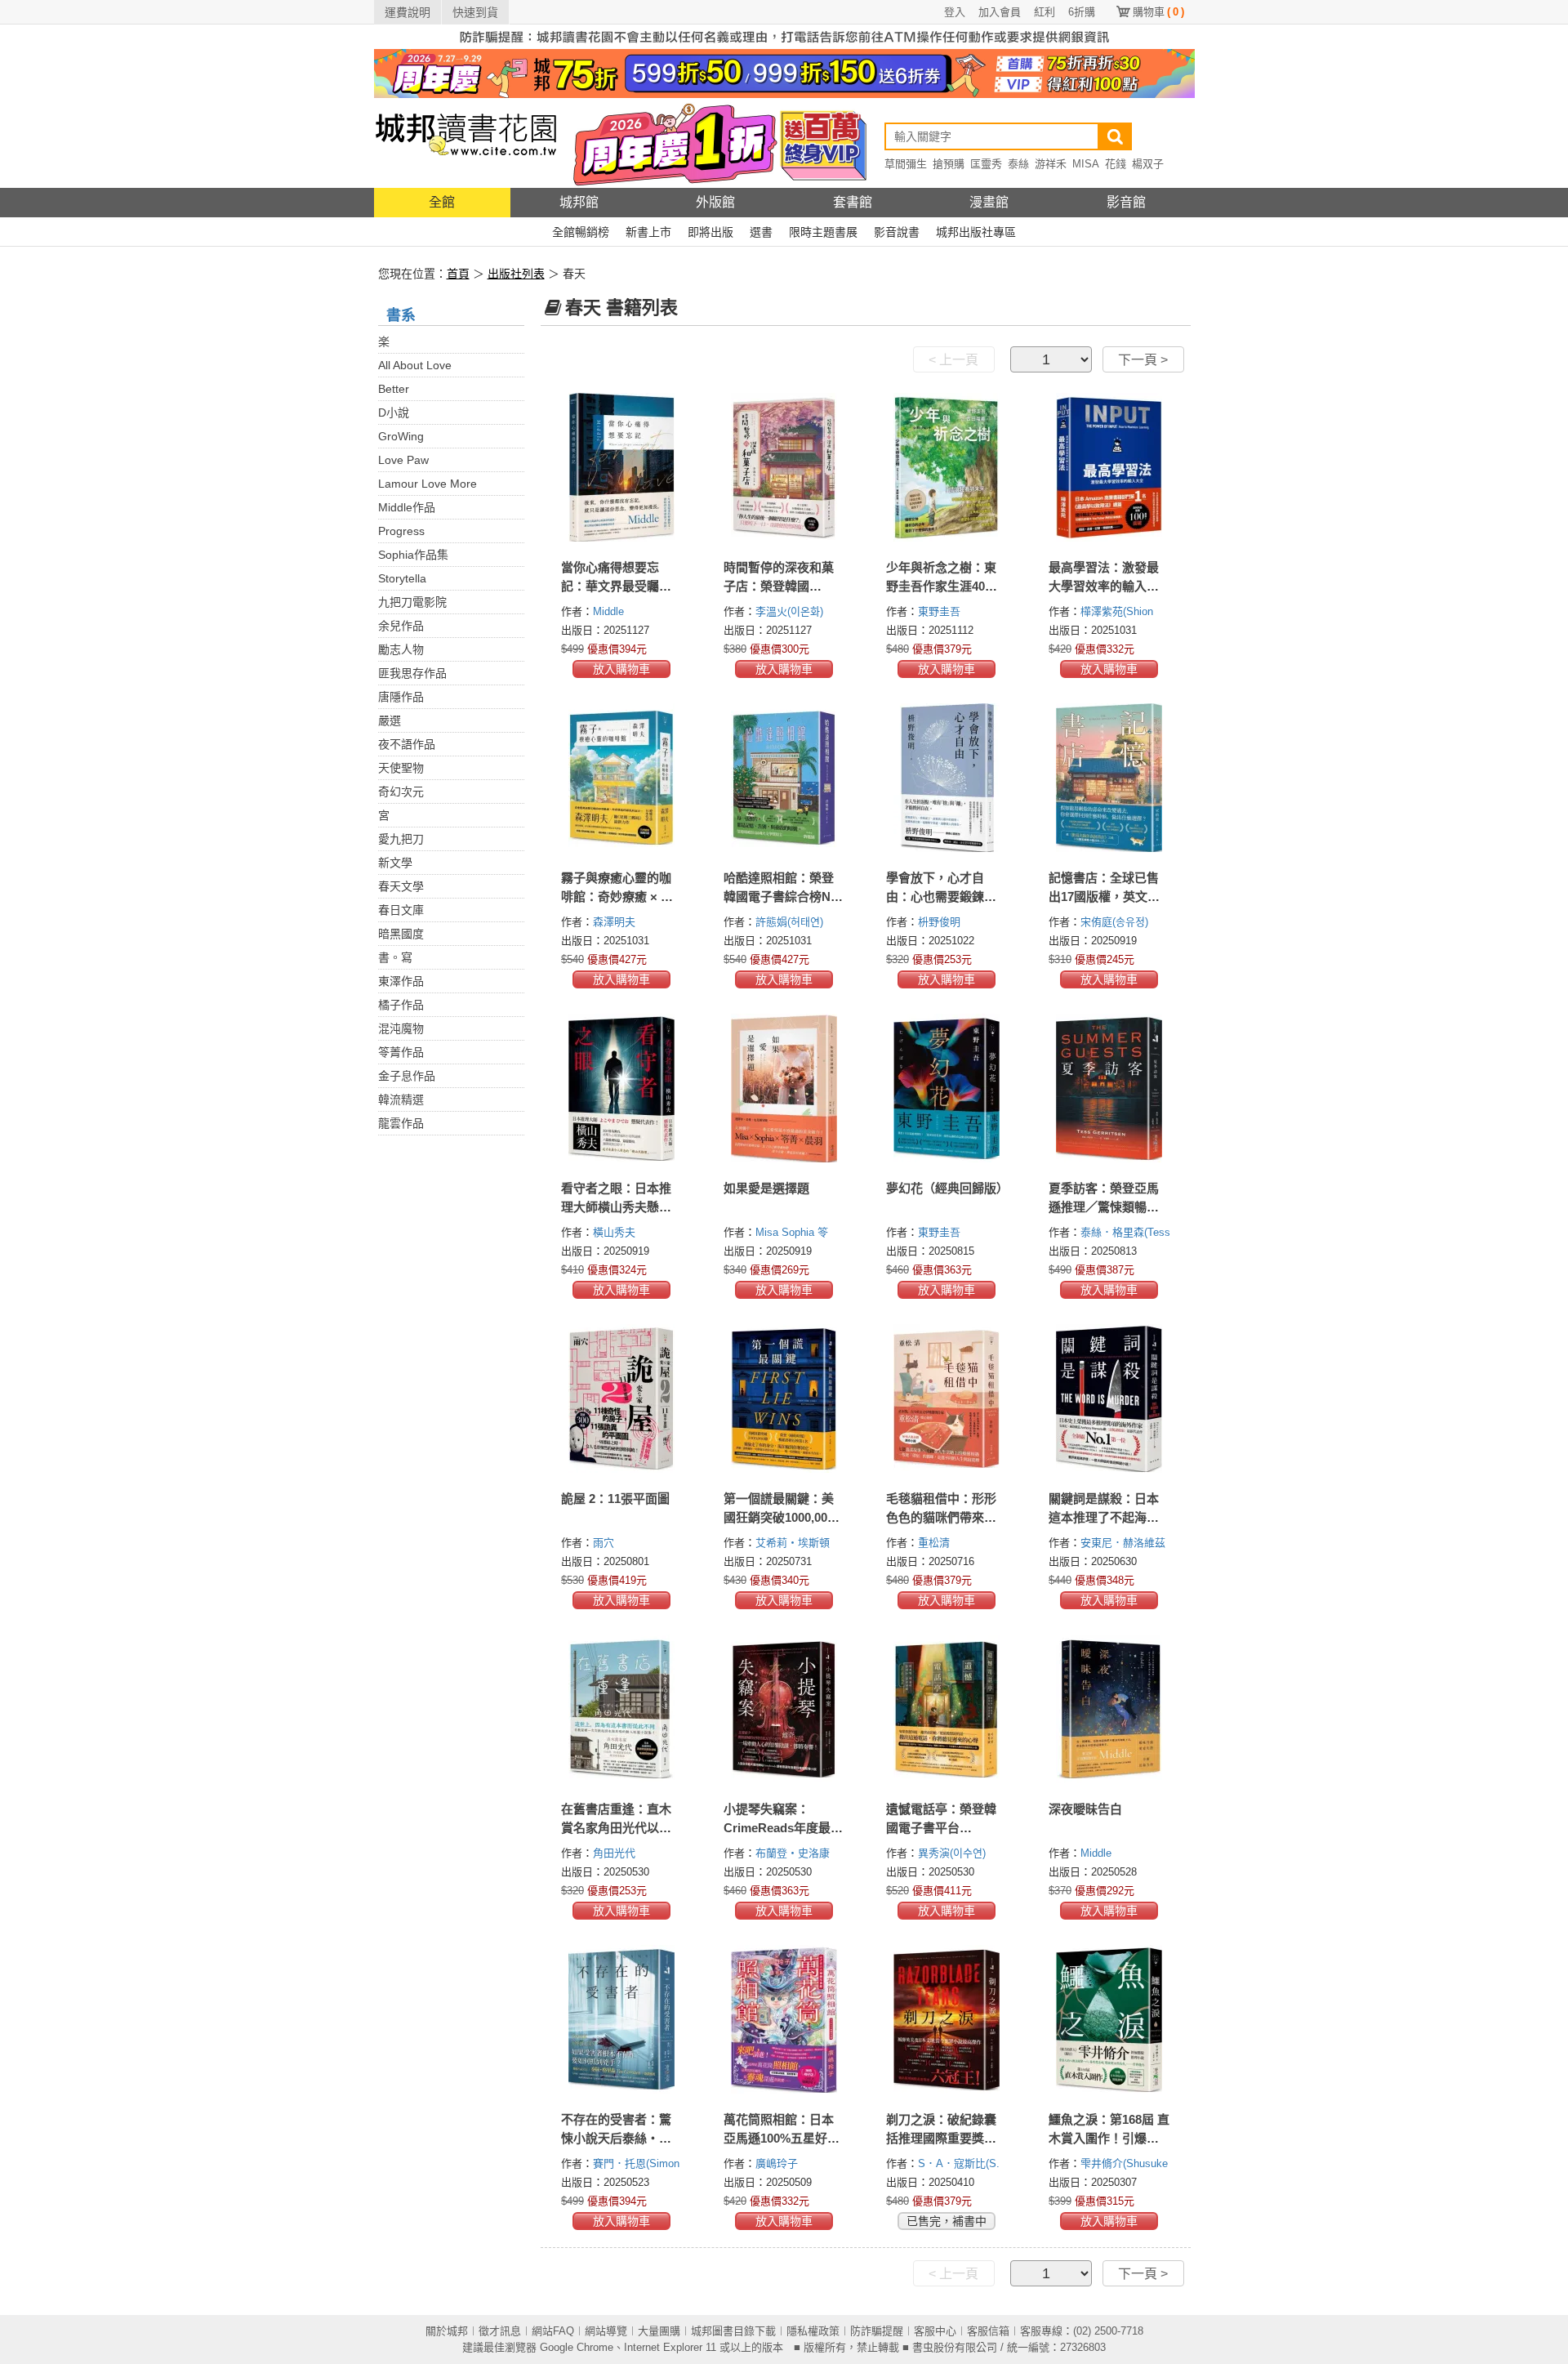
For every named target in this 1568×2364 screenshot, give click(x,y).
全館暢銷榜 (581, 232)
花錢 (1116, 164)
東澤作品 (401, 981)
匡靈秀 (986, 164)
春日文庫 (401, 910)
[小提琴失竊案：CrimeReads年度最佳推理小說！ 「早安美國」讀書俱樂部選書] (784, 1709)
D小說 (394, 413)
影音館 (1126, 202)
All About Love (415, 365)
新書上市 (648, 232)
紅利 (1045, 12)
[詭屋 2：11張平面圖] (622, 1398)
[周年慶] (784, 73)
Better (394, 389)
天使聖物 (401, 768)
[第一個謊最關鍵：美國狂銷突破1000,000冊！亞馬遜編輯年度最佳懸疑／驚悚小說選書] (784, 1398)
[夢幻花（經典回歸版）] (947, 1088)
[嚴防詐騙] (784, 36)
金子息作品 (407, 1076)
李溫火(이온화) (789, 611)
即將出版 (710, 232)
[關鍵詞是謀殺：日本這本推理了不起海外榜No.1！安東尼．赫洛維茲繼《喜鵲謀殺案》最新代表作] (1109, 1398)
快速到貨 (475, 12)
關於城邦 (447, 2331)
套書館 (853, 202)
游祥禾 (1051, 164)
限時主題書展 (823, 232)
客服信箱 (988, 2331)
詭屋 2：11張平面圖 (615, 1499)
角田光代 (616, 1853)
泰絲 (1018, 164)
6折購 (1082, 12)
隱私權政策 (813, 2331)
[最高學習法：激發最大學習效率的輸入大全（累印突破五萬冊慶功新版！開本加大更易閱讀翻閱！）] (1109, 467)
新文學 (395, 863)
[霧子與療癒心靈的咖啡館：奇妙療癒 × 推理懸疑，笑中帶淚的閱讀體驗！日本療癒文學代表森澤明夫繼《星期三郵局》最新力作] (622, 778)
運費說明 (408, 12)
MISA (1086, 164)
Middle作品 (407, 507)
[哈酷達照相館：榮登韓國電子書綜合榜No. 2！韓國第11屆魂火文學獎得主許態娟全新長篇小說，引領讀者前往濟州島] (784, 778)
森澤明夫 (616, 922)
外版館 (715, 202)
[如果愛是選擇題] (784, 1088)
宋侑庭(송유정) (1114, 922)
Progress (401, 531)
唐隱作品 (401, 697)
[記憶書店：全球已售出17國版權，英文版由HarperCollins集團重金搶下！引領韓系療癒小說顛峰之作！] (1109, 778)
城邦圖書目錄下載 (733, 2331)
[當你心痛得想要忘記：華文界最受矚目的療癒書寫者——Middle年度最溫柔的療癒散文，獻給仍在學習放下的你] (622, 467)
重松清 (935, 1543)
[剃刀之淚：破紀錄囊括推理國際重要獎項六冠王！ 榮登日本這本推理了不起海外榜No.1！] (947, 2019)
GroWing (401, 436)
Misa (768, 1232)
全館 (442, 202)
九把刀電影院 (412, 602)
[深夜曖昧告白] (1109, 1709)
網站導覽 (606, 2331)
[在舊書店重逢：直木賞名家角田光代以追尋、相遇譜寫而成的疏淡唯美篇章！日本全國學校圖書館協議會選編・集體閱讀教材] (622, 1709)
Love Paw (403, 460)
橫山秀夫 (616, 1232)
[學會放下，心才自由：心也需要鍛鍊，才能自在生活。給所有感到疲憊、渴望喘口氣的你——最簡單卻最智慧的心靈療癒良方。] (947, 778)
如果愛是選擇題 (766, 1188)
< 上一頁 (953, 360)
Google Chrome (577, 2347)
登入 (955, 12)
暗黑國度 (401, 934)
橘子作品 (401, 1005)
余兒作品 (401, 626)
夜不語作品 (407, 744)
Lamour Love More (428, 484)
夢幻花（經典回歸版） (947, 1188)
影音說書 (897, 232)
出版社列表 (516, 274)
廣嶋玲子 (778, 2163)
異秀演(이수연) (952, 1853)
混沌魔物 (401, 1028)
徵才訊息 (500, 2331)
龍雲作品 (401, 1123)
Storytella (402, 578)
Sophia (800, 1232)
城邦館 (579, 202)
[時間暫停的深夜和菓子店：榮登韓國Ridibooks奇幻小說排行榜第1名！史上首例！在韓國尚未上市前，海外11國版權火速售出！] (784, 467)
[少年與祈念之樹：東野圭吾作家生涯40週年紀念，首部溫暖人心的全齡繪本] (947, 467)
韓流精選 (401, 1099)
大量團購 (659, 2331)
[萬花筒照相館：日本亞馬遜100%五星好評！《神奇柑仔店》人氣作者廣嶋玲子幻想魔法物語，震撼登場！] (784, 2019)
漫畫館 (989, 202)
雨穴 (605, 1543)
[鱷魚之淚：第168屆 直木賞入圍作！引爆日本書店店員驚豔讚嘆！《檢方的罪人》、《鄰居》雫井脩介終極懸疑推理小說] (1109, 2019)
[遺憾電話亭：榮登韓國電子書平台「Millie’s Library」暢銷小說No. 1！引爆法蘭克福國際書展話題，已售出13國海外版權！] (947, 1709)
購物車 (1158, 12)
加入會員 (1000, 12)
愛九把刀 (401, 839)
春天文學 (401, 886)
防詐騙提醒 (877, 2331)
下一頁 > (1143, 360)
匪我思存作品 (412, 673)
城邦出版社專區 (976, 232)
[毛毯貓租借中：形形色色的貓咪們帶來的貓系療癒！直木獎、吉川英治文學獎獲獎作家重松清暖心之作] (947, 1398)
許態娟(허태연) (789, 922)
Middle (610, 611)
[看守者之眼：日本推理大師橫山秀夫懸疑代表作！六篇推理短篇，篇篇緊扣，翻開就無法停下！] (622, 1088)
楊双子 (1148, 164)
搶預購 (949, 164)
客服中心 (935, 2331)
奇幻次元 (401, 792)
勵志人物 (401, 649)
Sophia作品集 (413, 555)
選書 (761, 232)
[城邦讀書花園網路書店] (466, 143)
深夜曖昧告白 (1085, 1809)
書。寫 (395, 957)
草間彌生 (906, 164)
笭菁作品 (401, 1052)
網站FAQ (553, 2331)
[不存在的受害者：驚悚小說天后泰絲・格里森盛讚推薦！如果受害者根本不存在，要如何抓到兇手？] (622, 2019)
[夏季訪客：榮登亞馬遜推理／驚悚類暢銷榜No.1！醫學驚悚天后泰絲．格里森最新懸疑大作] (1109, 1088)
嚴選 (390, 720)
